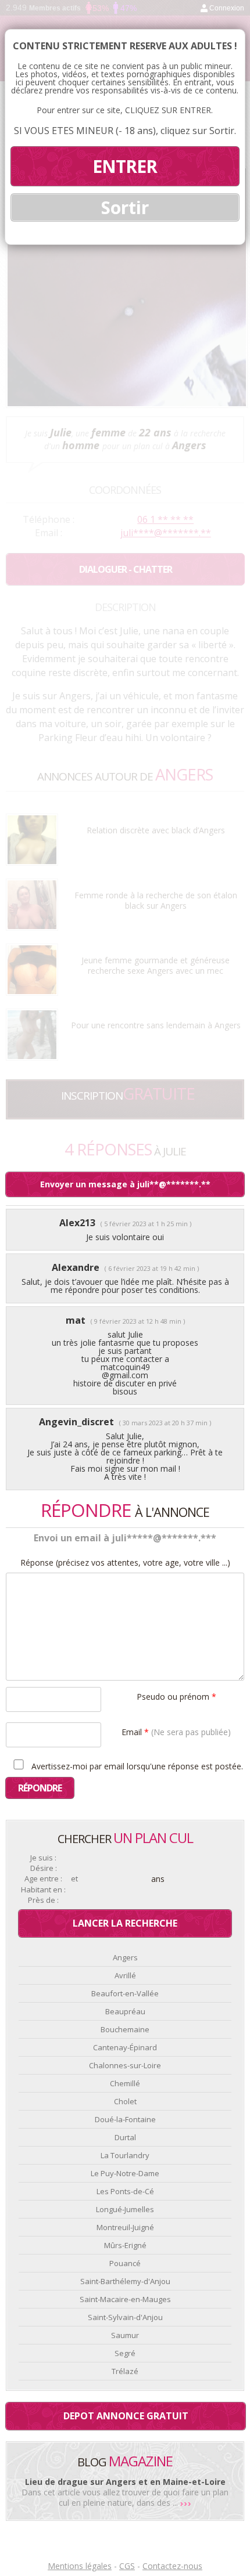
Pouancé (125, 2263)
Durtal (125, 2137)
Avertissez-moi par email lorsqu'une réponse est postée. (136, 1766)
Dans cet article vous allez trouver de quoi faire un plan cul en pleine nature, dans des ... (125, 2497)
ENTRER (125, 166)
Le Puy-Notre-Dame (125, 2173)
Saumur (125, 2335)
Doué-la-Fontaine (125, 2119)
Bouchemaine (125, 2029)
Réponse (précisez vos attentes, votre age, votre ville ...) (125, 1563)
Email (176, 1731)
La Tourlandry (125, 2155)
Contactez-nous (172, 2566)
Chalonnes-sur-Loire (125, 2065)
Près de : (43, 1900)
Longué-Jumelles (125, 2209)
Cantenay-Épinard (125, 2047)
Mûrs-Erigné (125, 2245)
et (74, 1879)
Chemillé (125, 2083)
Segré (125, 2353)
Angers (125, 1957)
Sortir (125, 207)
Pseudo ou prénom (176, 1696)
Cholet (125, 2101)
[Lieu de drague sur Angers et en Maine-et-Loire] (186, 2503)
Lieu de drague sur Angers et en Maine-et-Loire (125, 2482)
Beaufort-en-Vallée (125, 1993)
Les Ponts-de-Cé (125, 2191)
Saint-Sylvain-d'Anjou (125, 2317)
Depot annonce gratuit (126, 2416)
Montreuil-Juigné (125, 2227)
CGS (127, 2566)
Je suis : (43, 1858)
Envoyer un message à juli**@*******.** (125, 1184)
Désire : (44, 1868)
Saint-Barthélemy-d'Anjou (125, 2281)
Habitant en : (43, 1890)
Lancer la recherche (125, 1923)
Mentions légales (80, 2566)
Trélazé (125, 2371)
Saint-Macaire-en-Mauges (125, 2299)
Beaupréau (125, 2011)
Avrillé (125, 1975)
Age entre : (43, 1879)
